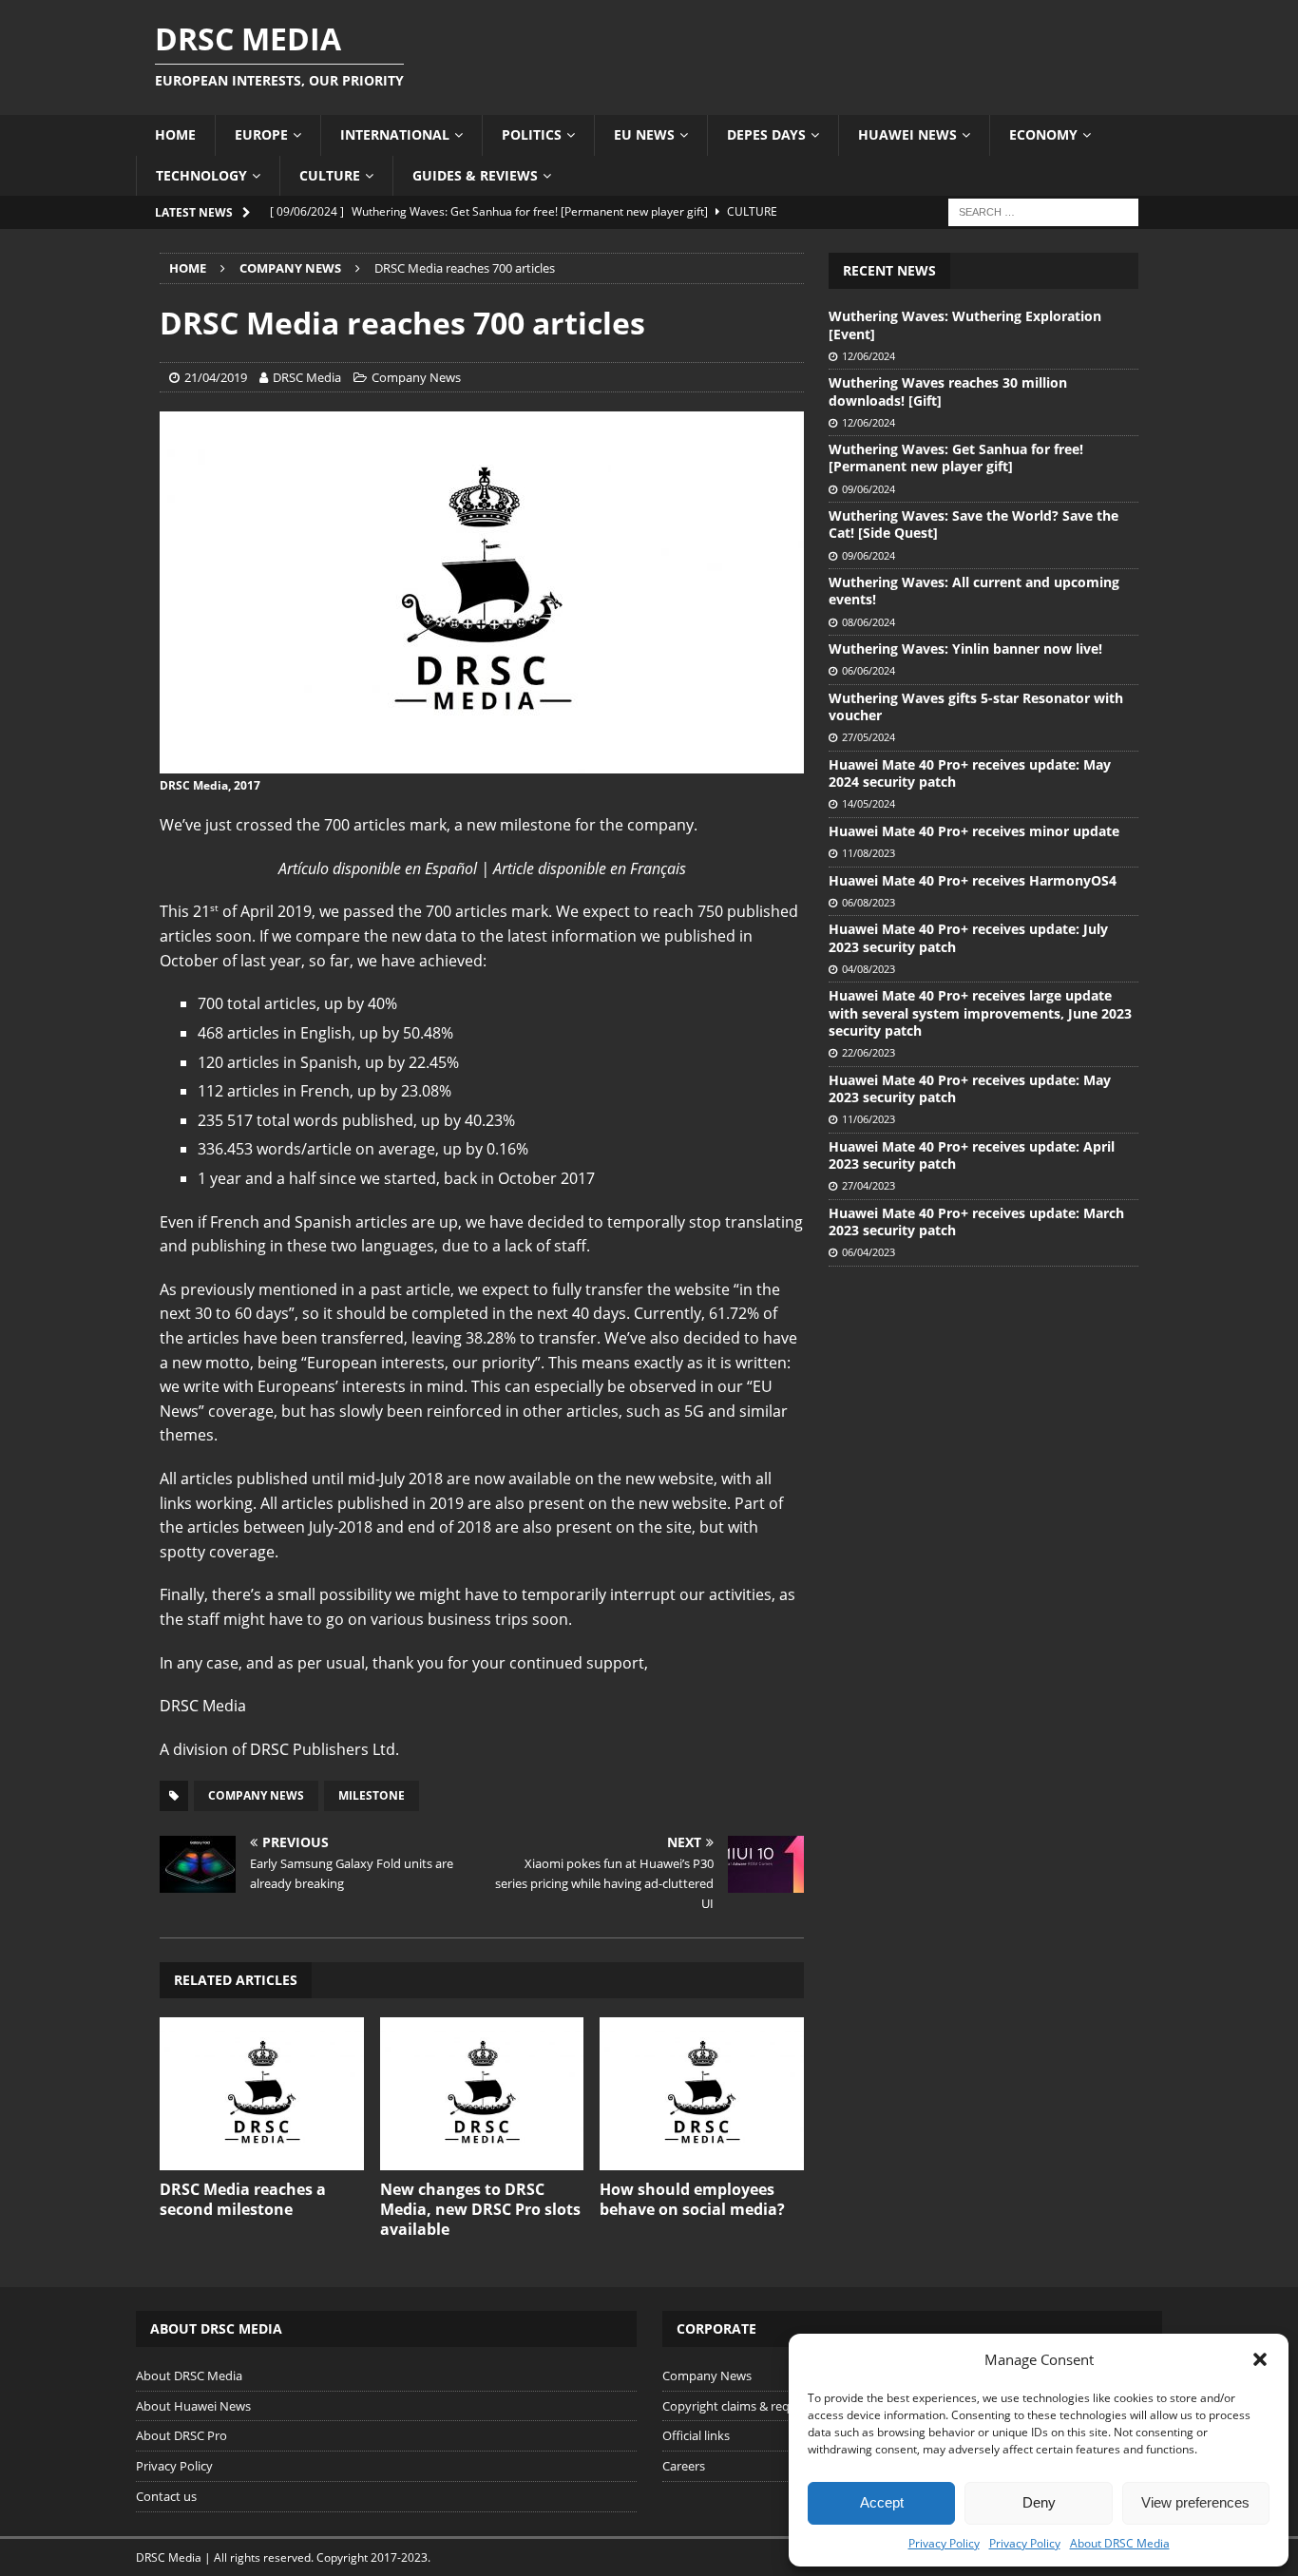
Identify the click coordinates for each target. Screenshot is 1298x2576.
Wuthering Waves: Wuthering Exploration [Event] (965, 324)
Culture (330, 175)
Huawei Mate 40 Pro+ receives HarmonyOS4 (973, 880)
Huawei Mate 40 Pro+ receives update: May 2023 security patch (970, 1088)
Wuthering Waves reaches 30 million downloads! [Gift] (948, 391)
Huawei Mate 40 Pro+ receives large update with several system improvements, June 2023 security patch (980, 1012)
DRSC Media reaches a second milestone (243, 2199)
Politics (532, 134)
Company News (416, 377)
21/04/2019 (216, 377)
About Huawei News (193, 2406)
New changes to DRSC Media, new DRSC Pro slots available (480, 2209)
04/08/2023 (869, 969)
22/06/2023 (869, 1052)
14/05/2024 (869, 803)
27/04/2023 (869, 1185)
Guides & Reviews (475, 175)
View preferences (1195, 2502)
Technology (201, 175)
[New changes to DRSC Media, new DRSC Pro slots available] (482, 2094)
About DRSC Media (1120, 2543)
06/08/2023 (869, 902)
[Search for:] (1043, 210)
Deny (1039, 2502)
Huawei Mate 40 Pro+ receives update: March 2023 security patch (976, 1221)
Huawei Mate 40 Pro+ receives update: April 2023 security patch (972, 1155)
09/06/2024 (869, 489)
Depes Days (766, 134)
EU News (644, 134)
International (395, 134)
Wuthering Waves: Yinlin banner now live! (965, 649)
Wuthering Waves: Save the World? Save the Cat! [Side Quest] (973, 524)
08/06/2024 (869, 622)
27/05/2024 (869, 737)
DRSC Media (307, 377)
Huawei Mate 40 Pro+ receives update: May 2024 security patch (970, 773)
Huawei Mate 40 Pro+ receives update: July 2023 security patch (968, 937)
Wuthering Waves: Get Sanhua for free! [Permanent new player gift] (956, 458)
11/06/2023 (869, 1119)
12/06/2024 (869, 356)
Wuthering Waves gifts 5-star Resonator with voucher (976, 706)
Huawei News (907, 134)
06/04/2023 (869, 1252)
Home (175, 134)
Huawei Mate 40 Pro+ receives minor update (974, 831)
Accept (882, 2502)
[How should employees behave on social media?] (702, 2094)
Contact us (166, 2496)
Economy (1043, 134)
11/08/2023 (869, 853)
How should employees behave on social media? (692, 2199)
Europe (261, 134)
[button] (1260, 2359)
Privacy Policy (944, 2543)
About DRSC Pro (181, 2435)
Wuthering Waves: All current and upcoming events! (974, 591)
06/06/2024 (869, 670)
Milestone (372, 1795)
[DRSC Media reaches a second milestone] (262, 2094)
